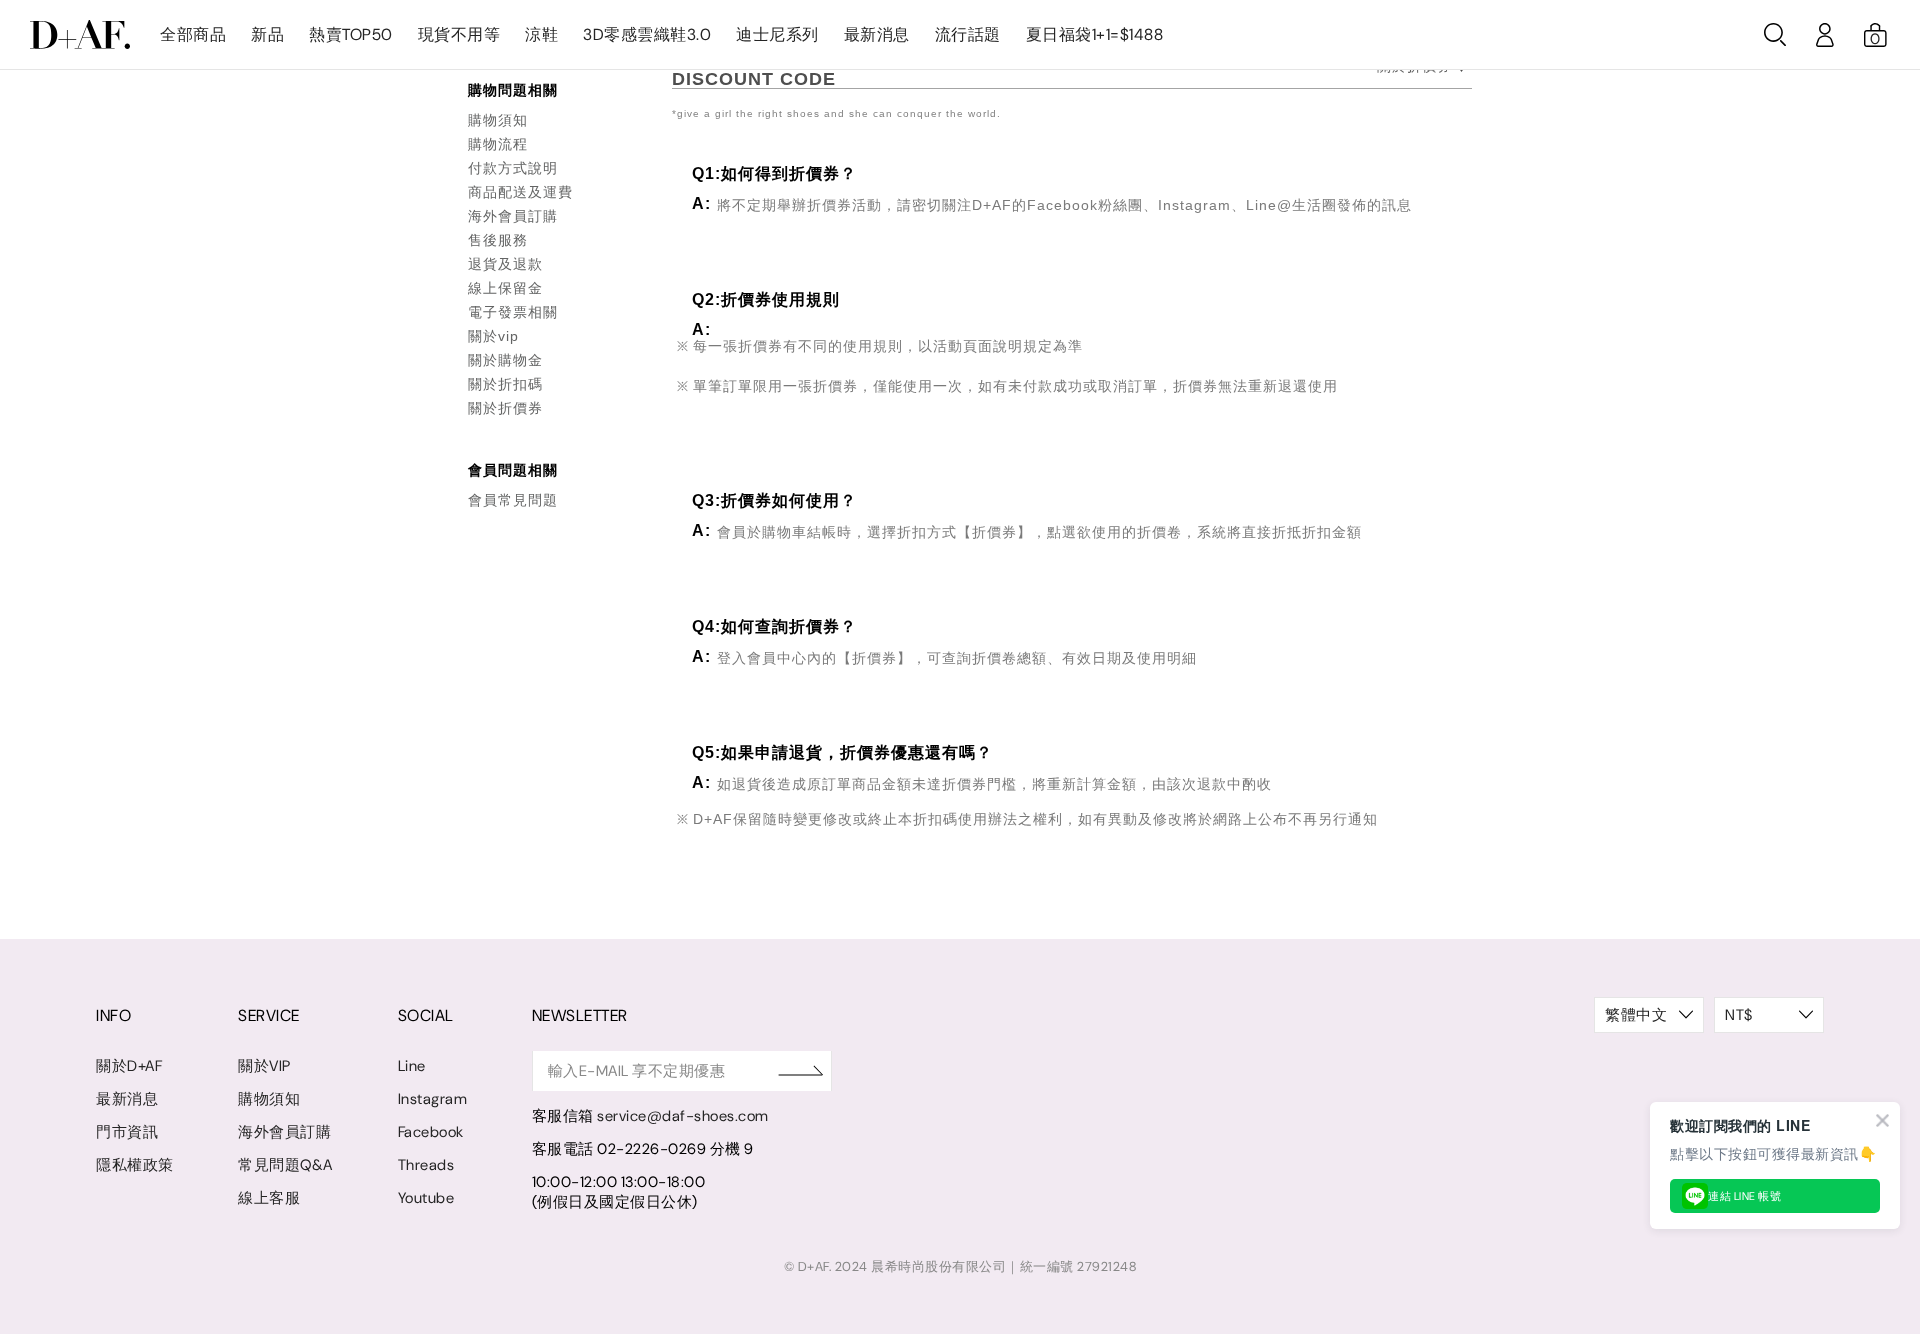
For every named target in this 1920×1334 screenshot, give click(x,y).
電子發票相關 (513, 312)
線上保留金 (505, 288)
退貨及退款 (505, 264)
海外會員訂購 (513, 216)
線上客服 (269, 1198)
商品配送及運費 (520, 192)
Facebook (431, 1132)
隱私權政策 (135, 1165)
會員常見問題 (513, 500)
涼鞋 (541, 34)
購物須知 (498, 120)
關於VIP (264, 1066)
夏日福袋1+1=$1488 (1095, 34)
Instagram (433, 1099)
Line (412, 1066)
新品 (267, 34)
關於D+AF (129, 1066)
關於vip (493, 336)
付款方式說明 (513, 168)
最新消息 (877, 34)
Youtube (426, 1198)
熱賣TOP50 (351, 34)
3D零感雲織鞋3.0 (647, 34)
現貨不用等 (459, 34)
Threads (426, 1165)
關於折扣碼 (505, 384)
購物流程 (498, 144)
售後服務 (498, 240)
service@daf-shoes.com (683, 1116)
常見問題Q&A (285, 1165)
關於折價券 (505, 408)
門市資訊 (127, 1132)
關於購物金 (505, 360)
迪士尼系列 (777, 34)
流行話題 (968, 34)
